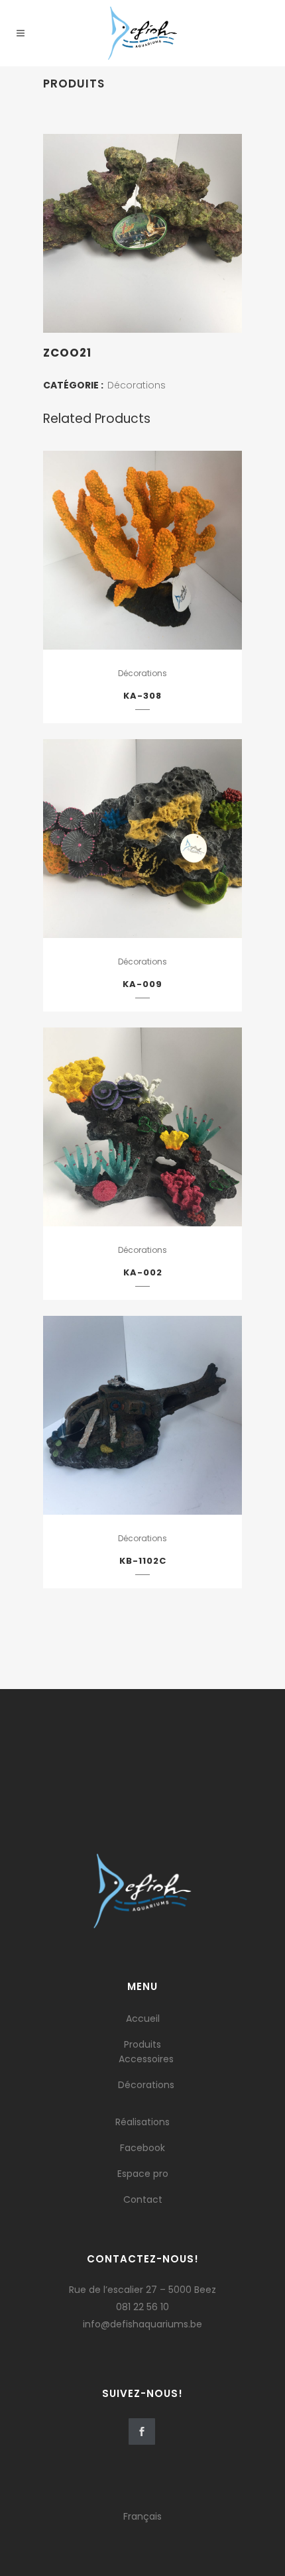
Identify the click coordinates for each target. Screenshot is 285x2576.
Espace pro (143, 2174)
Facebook (142, 2148)
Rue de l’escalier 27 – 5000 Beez (142, 2290)
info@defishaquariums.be (142, 2324)
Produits (142, 2044)
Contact (143, 2199)
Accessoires (146, 2059)
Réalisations (142, 2122)
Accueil (143, 2019)
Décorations (137, 385)
